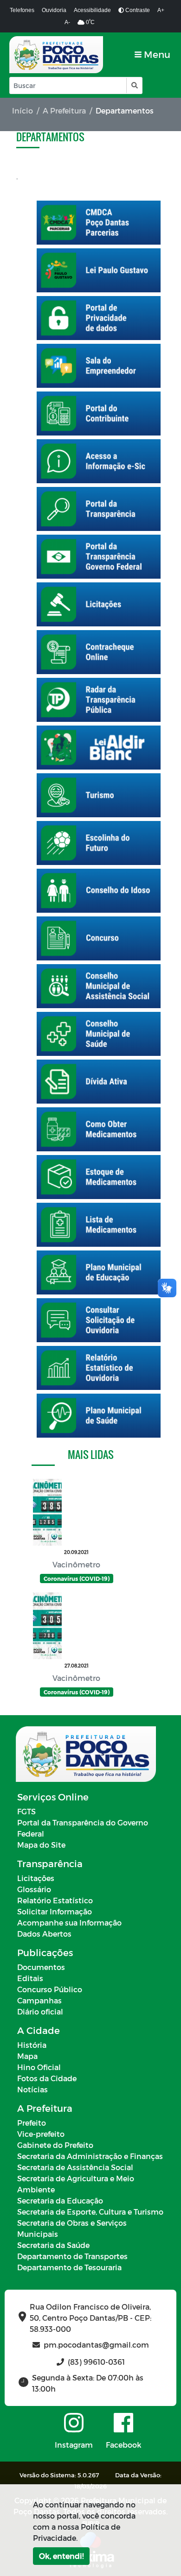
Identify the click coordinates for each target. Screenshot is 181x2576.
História (32, 2045)
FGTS (26, 1811)
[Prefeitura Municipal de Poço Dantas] (56, 55)
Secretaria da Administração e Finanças (90, 2156)
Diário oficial (40, 2011)
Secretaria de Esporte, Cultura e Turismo (90, 2212)
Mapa (27, 2056)
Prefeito (32, 2123)
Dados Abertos (44, 1934)
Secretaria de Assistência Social (75, 2167)
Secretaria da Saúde (53, 2245)
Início (23, 110)
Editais (30, 1978)
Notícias (32, 2089)
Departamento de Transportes (72, 2256)
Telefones (22, 10)
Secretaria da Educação (60, 2200)
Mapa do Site (41, 1845)
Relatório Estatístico (55, 1900)
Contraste (137, 10)
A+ (161, 10)
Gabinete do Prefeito (55, 2145)
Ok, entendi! (61, 2556)
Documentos (41, 1967)
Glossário (34, 1889)
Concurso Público (50, 1989)
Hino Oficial (39, 2067)
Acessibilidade (92, 10)
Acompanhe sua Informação (69, 1923)
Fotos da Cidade (47, 2078)
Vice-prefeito (41, 2134)
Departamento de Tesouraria (69, 2267)
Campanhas (39, 2000)
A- (67, 22)
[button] (134, 85)
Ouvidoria (54, 10)
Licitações (36, 1878)
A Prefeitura (64, 110)
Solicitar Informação (55, 1911)
